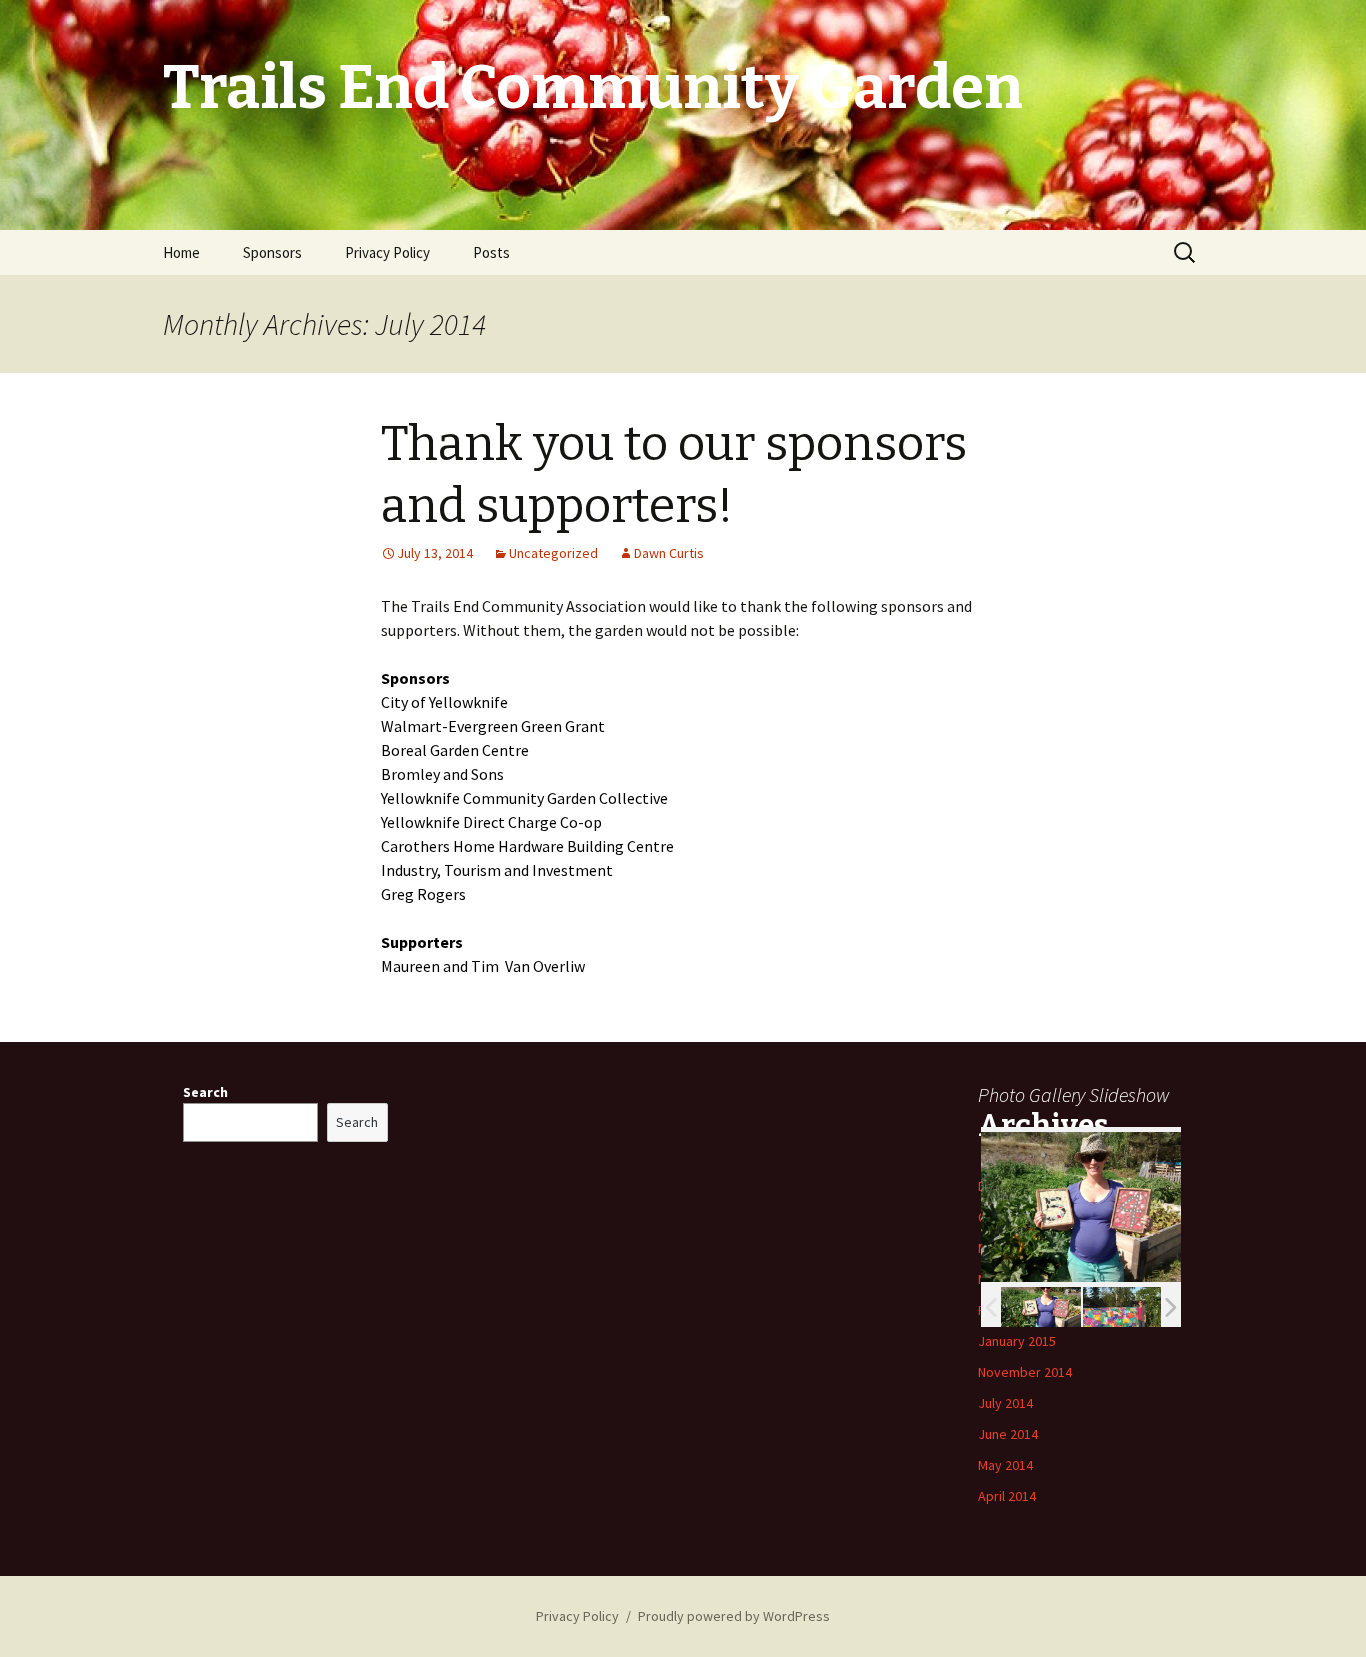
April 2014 (1007, 1496)
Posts (491, 252)
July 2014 (1005, 1403)
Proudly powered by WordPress (734, 1616)
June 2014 (1008, 1434)
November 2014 (1025, 1372)
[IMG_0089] (1123, 1307)
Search (205, 1092)
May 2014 (1005, 1465)
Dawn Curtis (669, 553)
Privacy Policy (387, 252)
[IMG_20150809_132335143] (1041, 1307)
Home (181, 252)
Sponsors (272, 252)
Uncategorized (553, 553)
